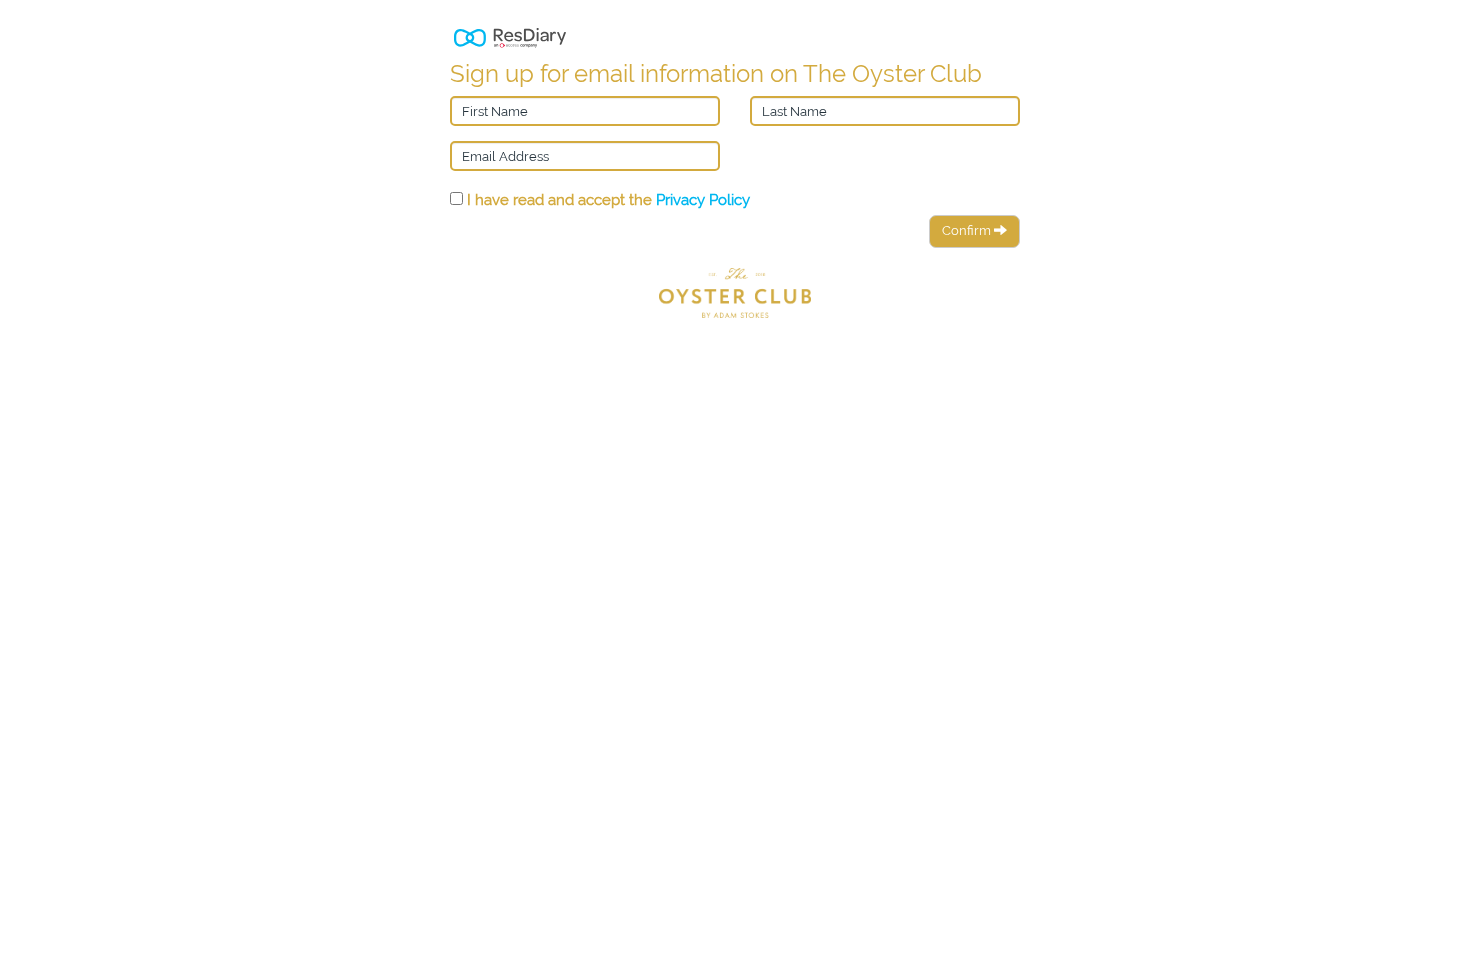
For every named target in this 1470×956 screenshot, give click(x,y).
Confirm (968, 230)
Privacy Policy (703, 199)
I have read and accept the (606, 199)
